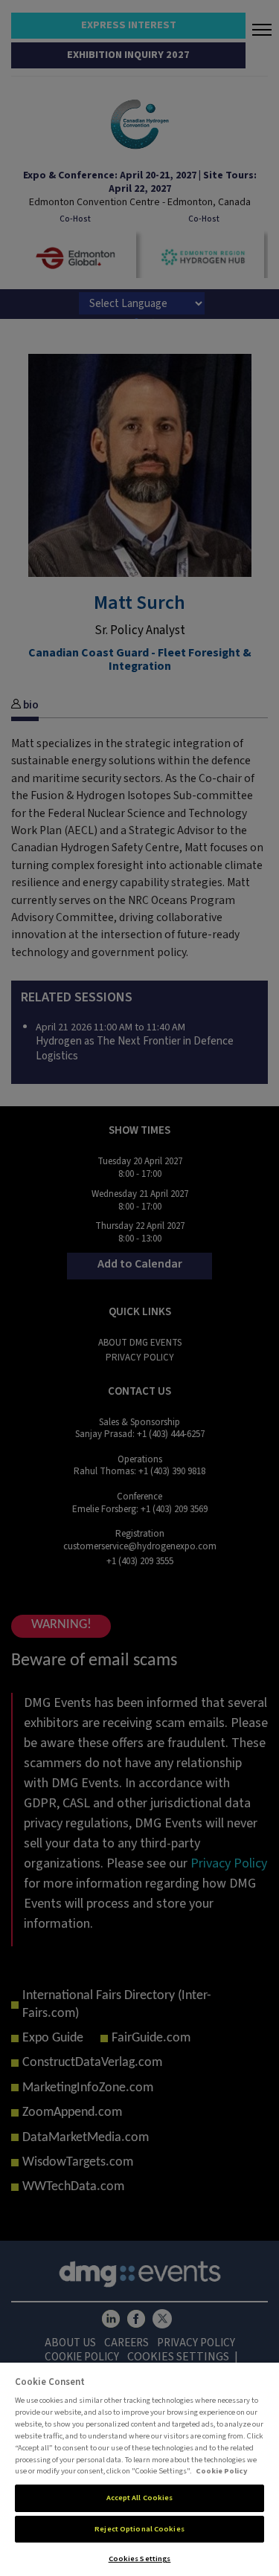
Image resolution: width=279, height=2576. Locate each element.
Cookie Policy (222, 2471)
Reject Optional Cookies (139, 2529)
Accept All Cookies (140, 2498)
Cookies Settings (140, 2559)
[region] (139, 2469)
